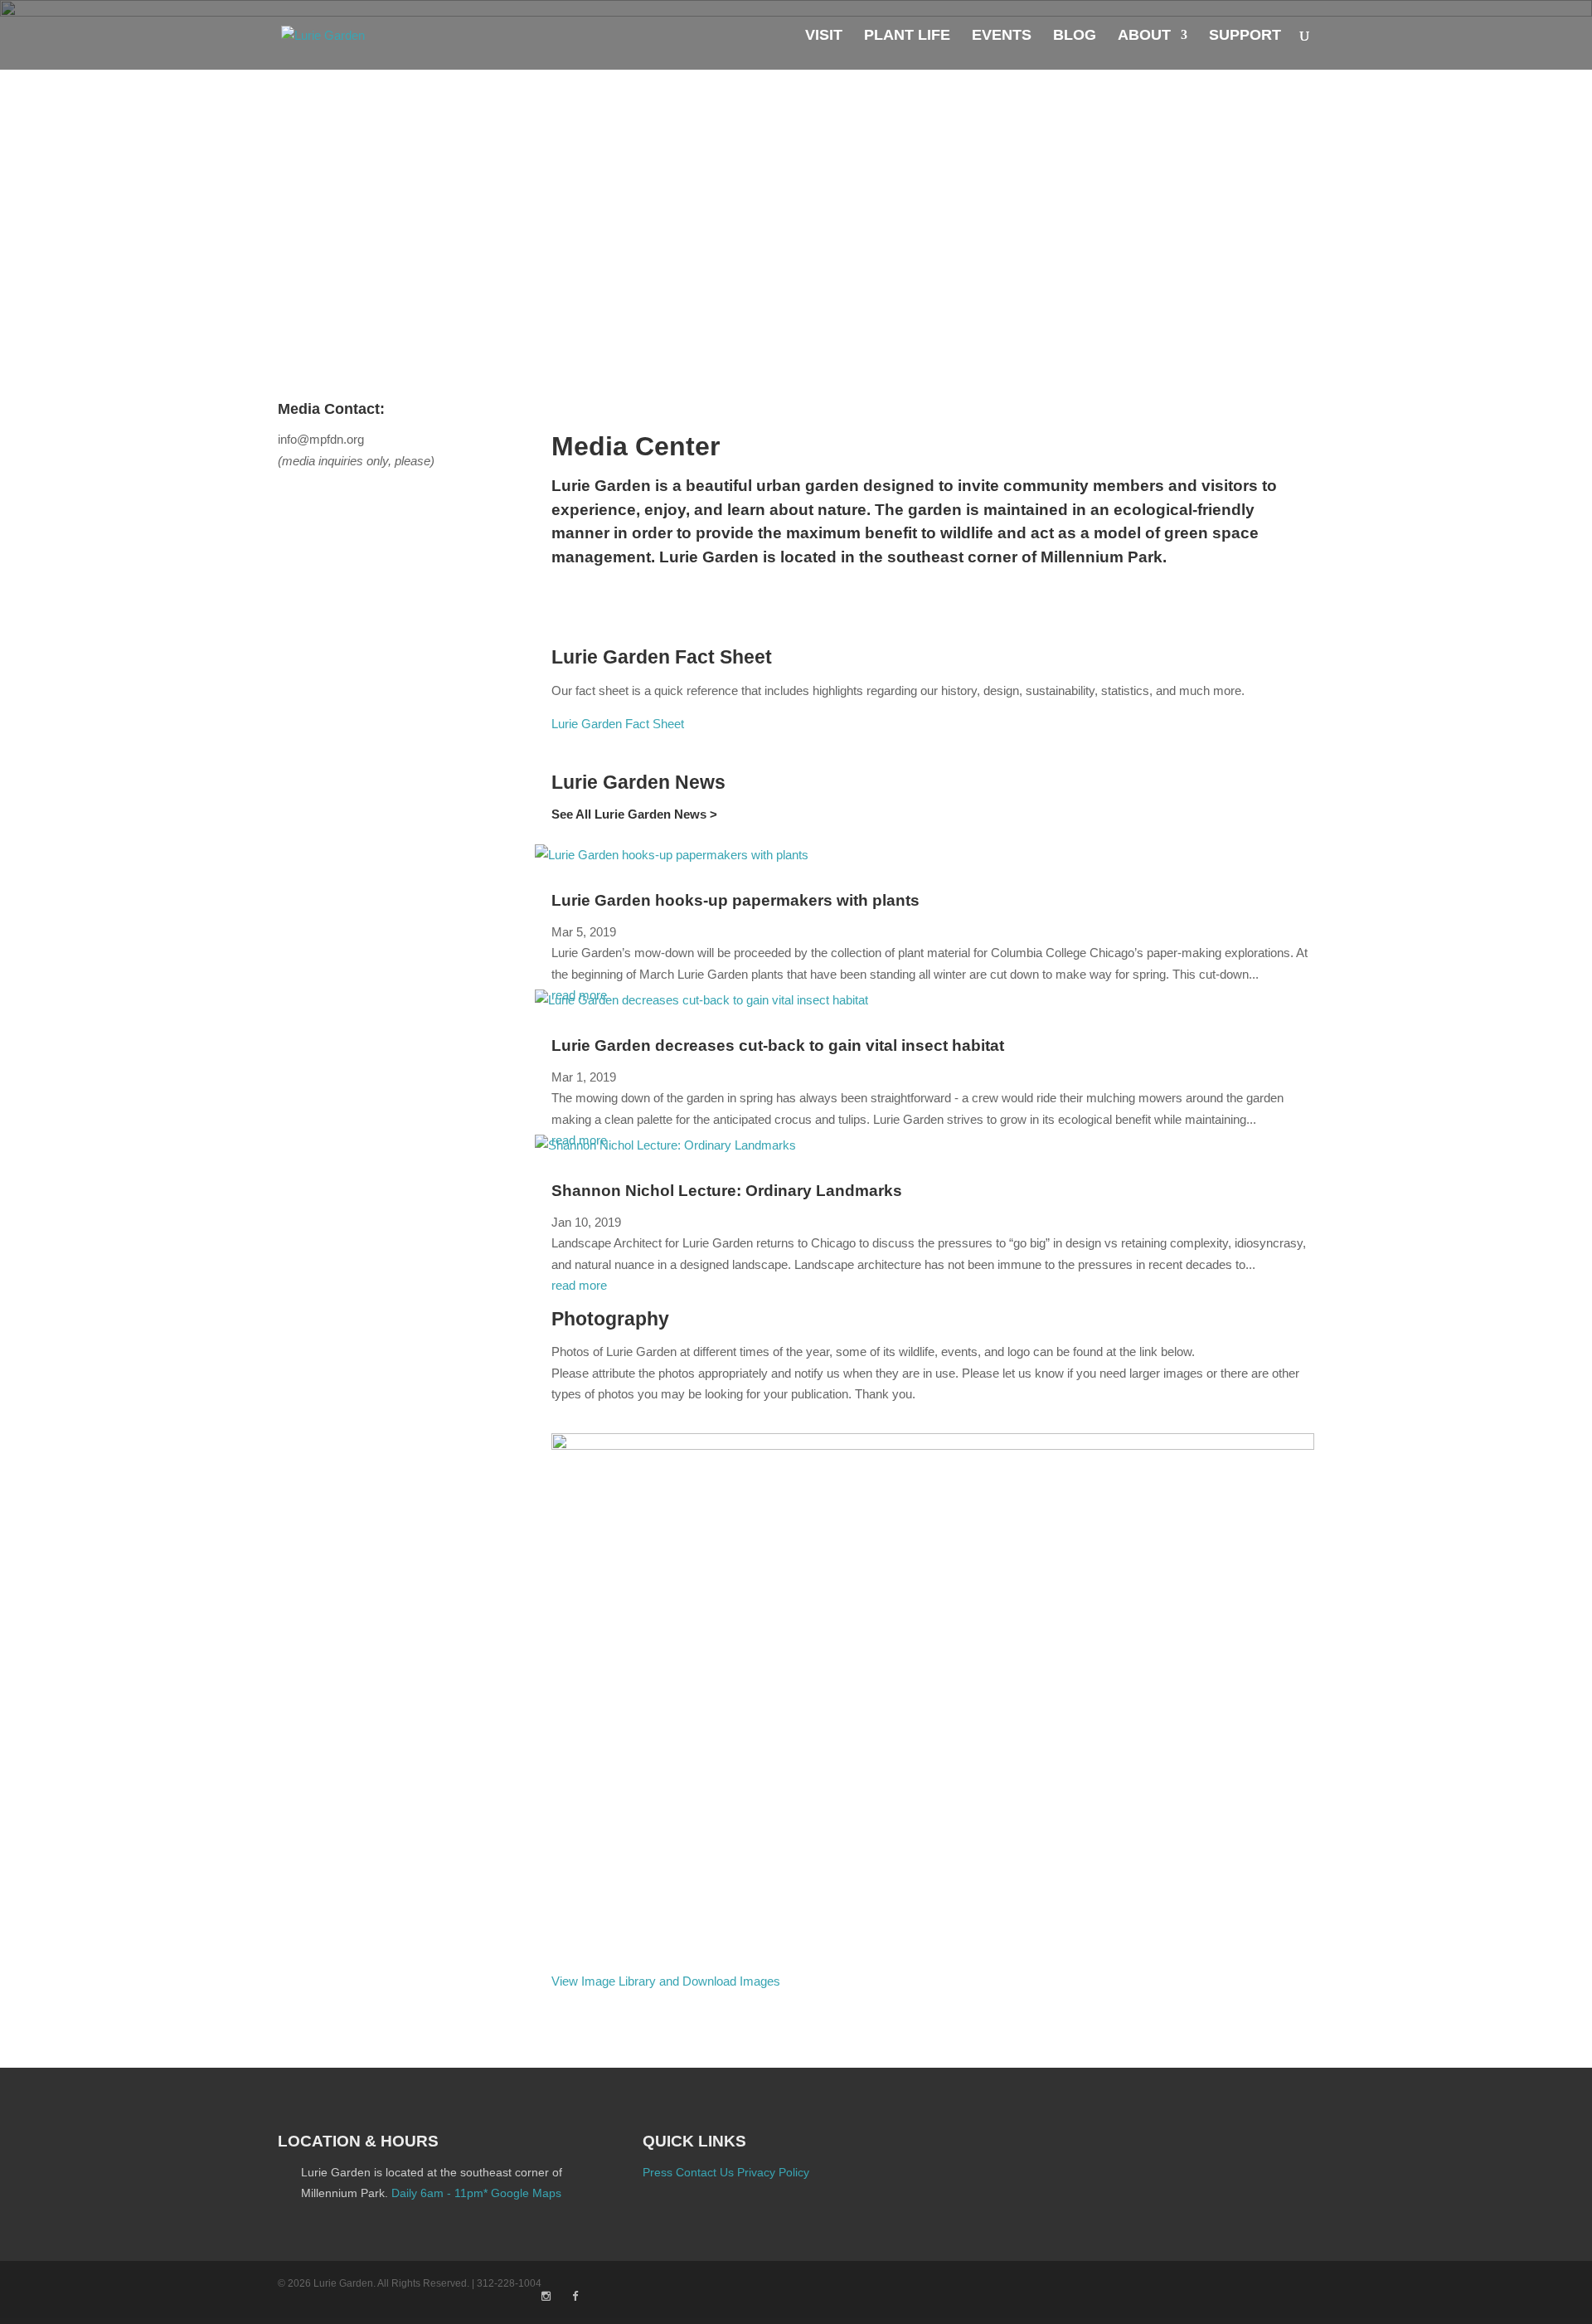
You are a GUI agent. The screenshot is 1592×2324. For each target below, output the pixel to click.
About (1144, 36)
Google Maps (526, 2193)
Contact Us (705, 2172)
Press (658, 2172)
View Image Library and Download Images (666, 1981)
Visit (824, 36)
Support (1245, 36)
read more (579, 1285)
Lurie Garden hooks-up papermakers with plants (735, 900)
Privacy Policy (773, 2172)
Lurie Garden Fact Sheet (618, 724)
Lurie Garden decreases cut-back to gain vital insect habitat (778, 1045)
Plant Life (907, 36)
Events (1002, 36)
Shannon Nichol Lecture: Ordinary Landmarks (727, 1191)
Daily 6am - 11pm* (439, 2193)
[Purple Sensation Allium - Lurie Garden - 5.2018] (933, 1445)
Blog (1075, 36)
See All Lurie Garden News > (634, 814)
